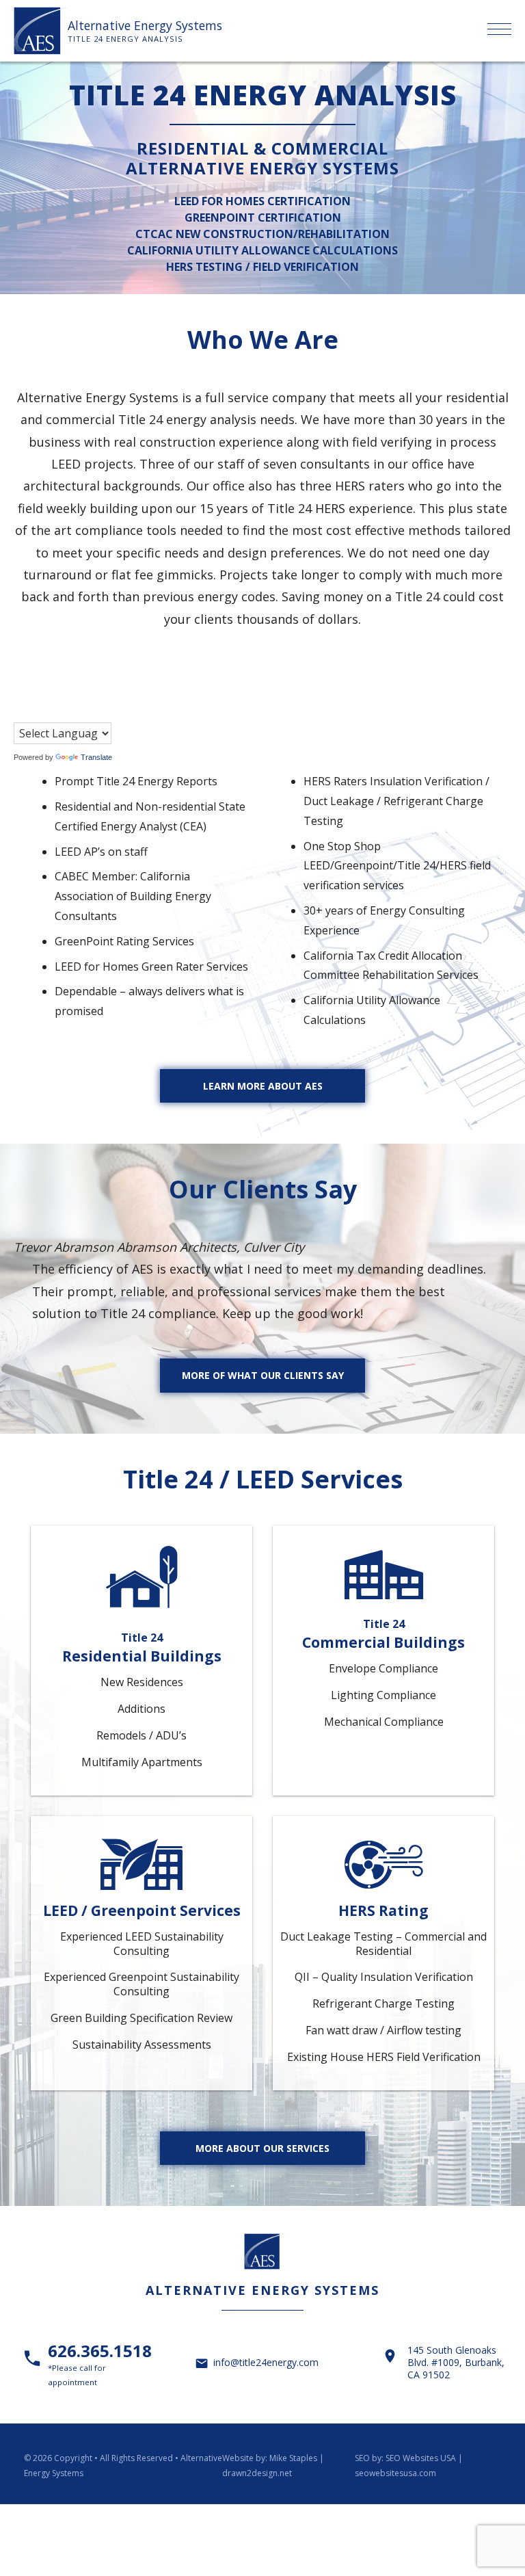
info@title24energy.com (266, 2362)
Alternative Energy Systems (145, 25)
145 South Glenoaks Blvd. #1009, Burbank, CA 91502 (456, 2363)
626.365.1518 (100, 2363)
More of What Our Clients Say (263, 1375)
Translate (96, 757)
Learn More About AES (263, 1086)
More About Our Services (262, 2148)
